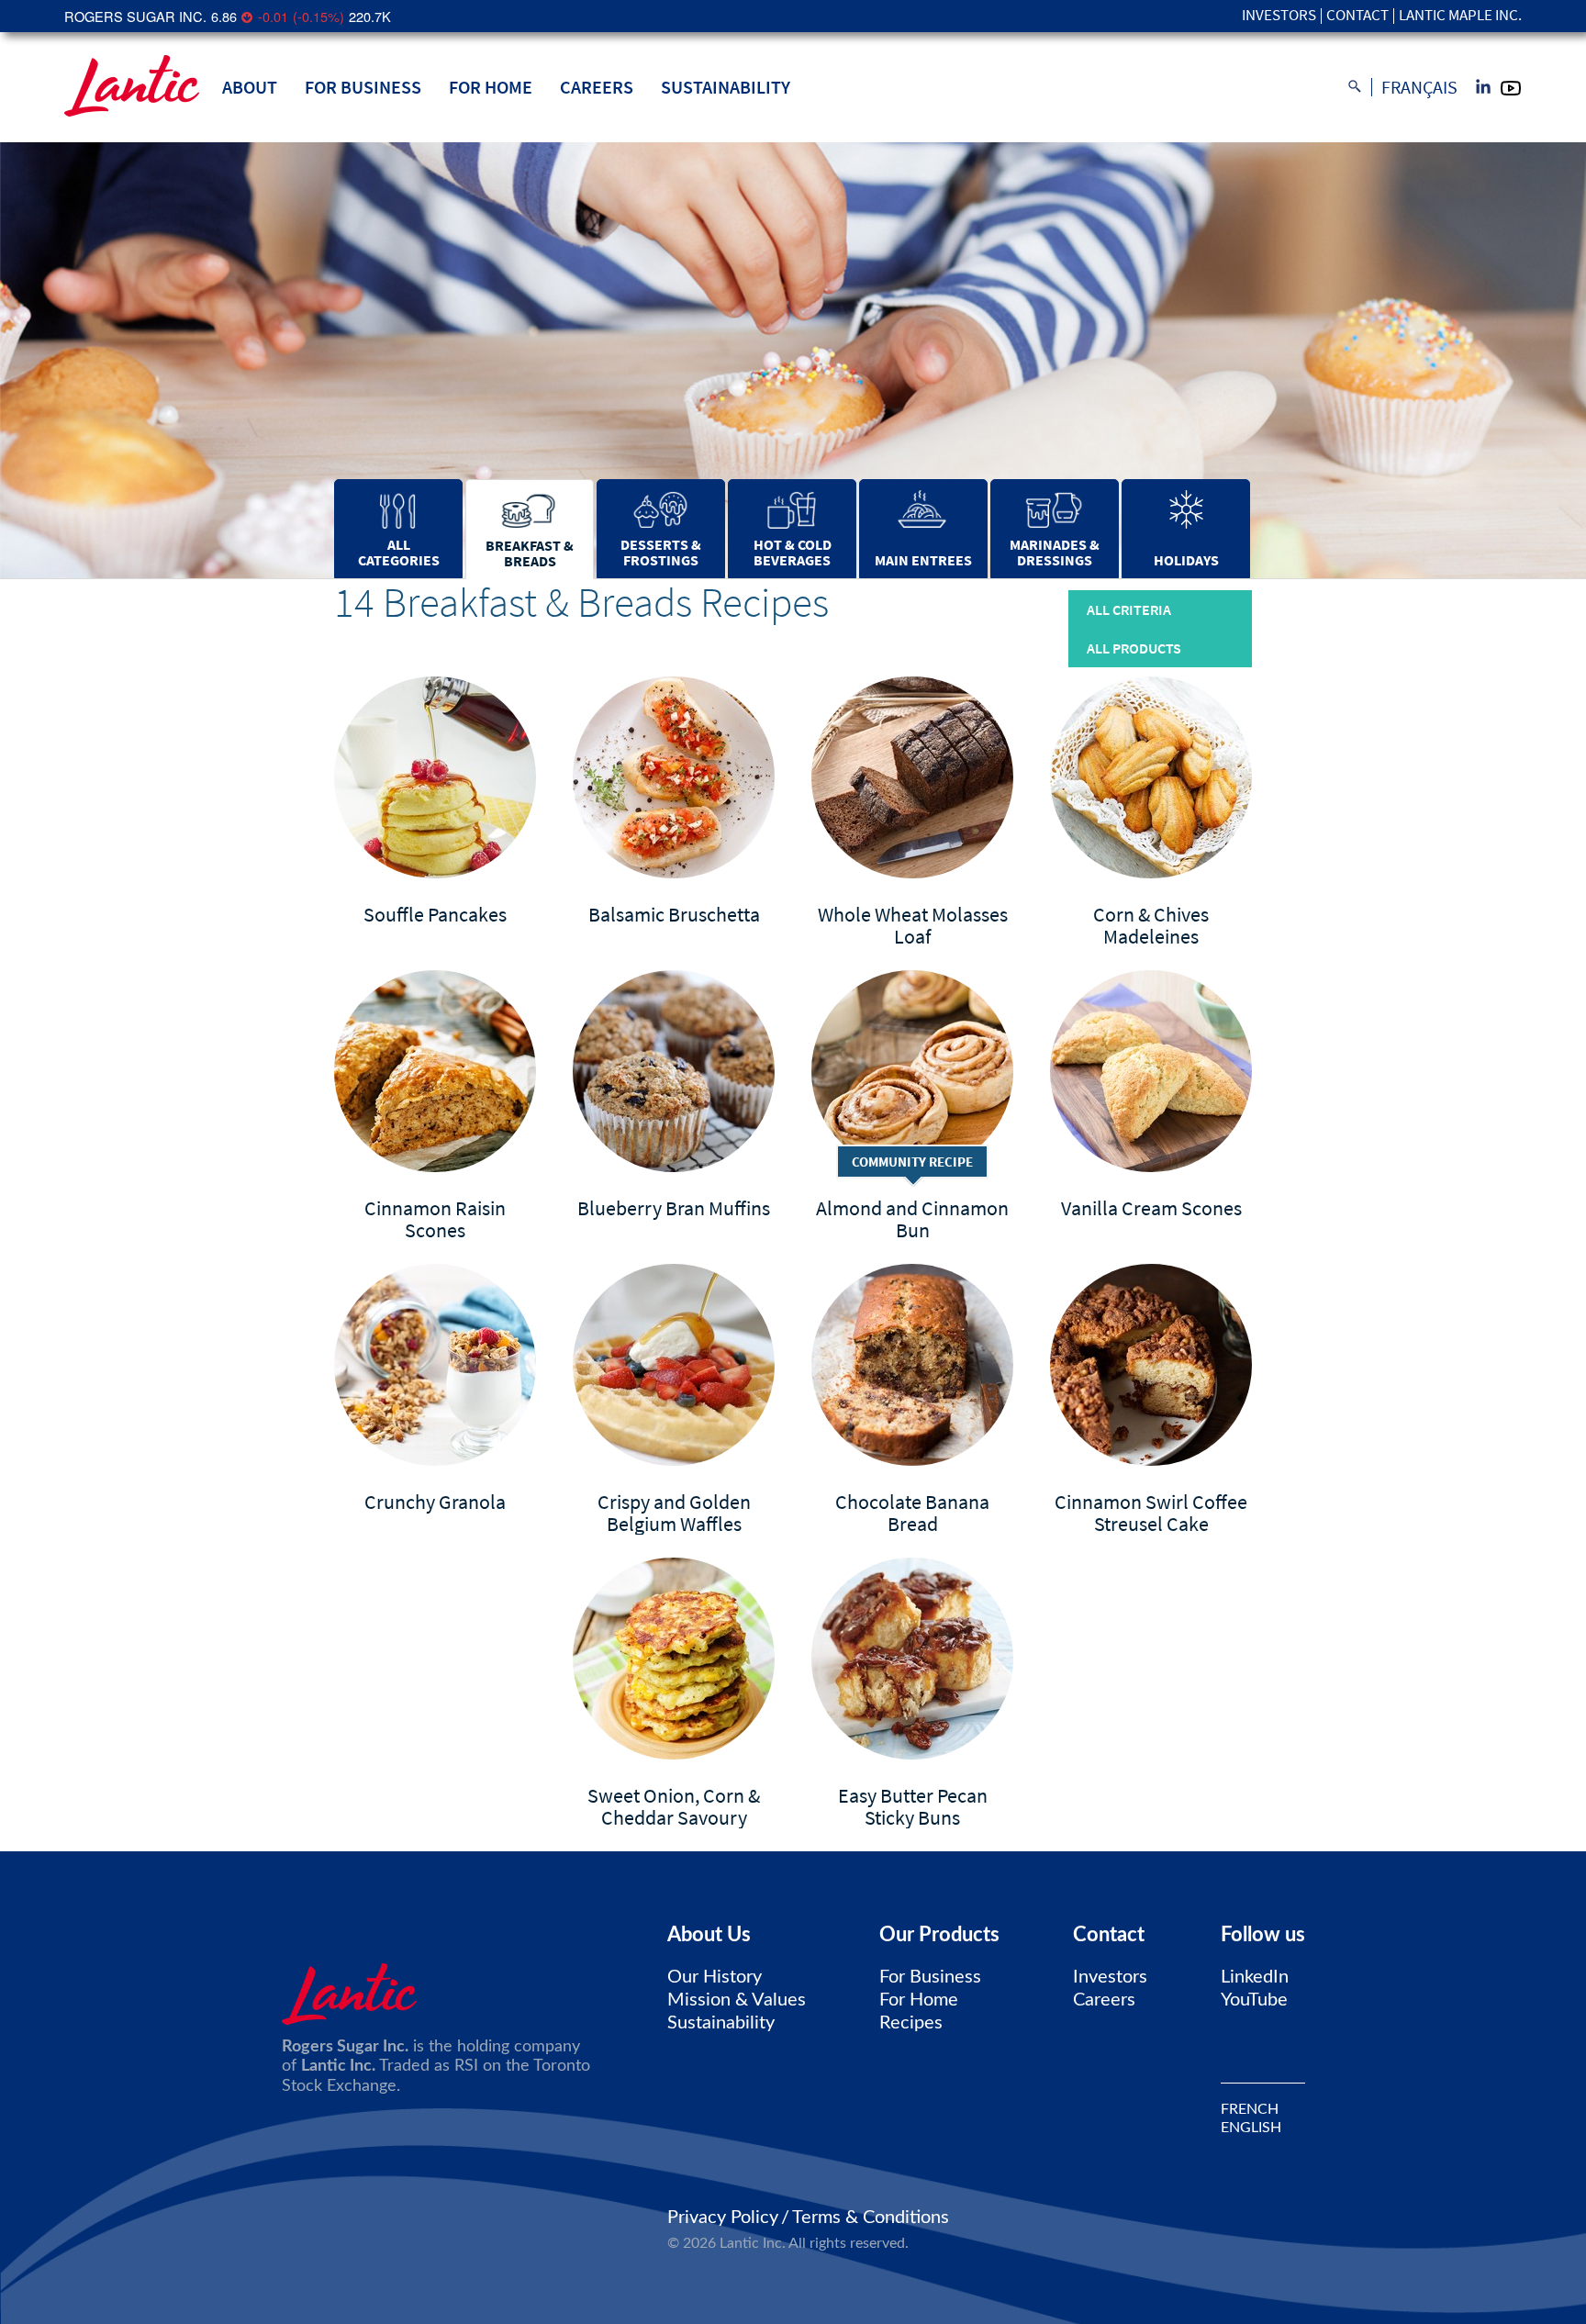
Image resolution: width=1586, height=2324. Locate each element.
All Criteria (1129, 609)
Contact (1357, 16)
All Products (1134, 648)
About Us (709, 1935)
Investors (1279, 16)
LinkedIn (1255, 1977)
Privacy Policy (723, 2218)
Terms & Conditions (871, 2218)
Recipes (911, 2023)
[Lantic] (132, 87)
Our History (715, 1977)
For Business (363, 87)
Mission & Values (737, 2000)
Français (1419, 87)
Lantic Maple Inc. (1460, 16)
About (250, 87)
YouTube (1254, 2000)
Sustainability (726, 87)
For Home (491, 87)
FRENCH (1250, 2109)
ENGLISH (1251, 2128)
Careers (597, 87)
